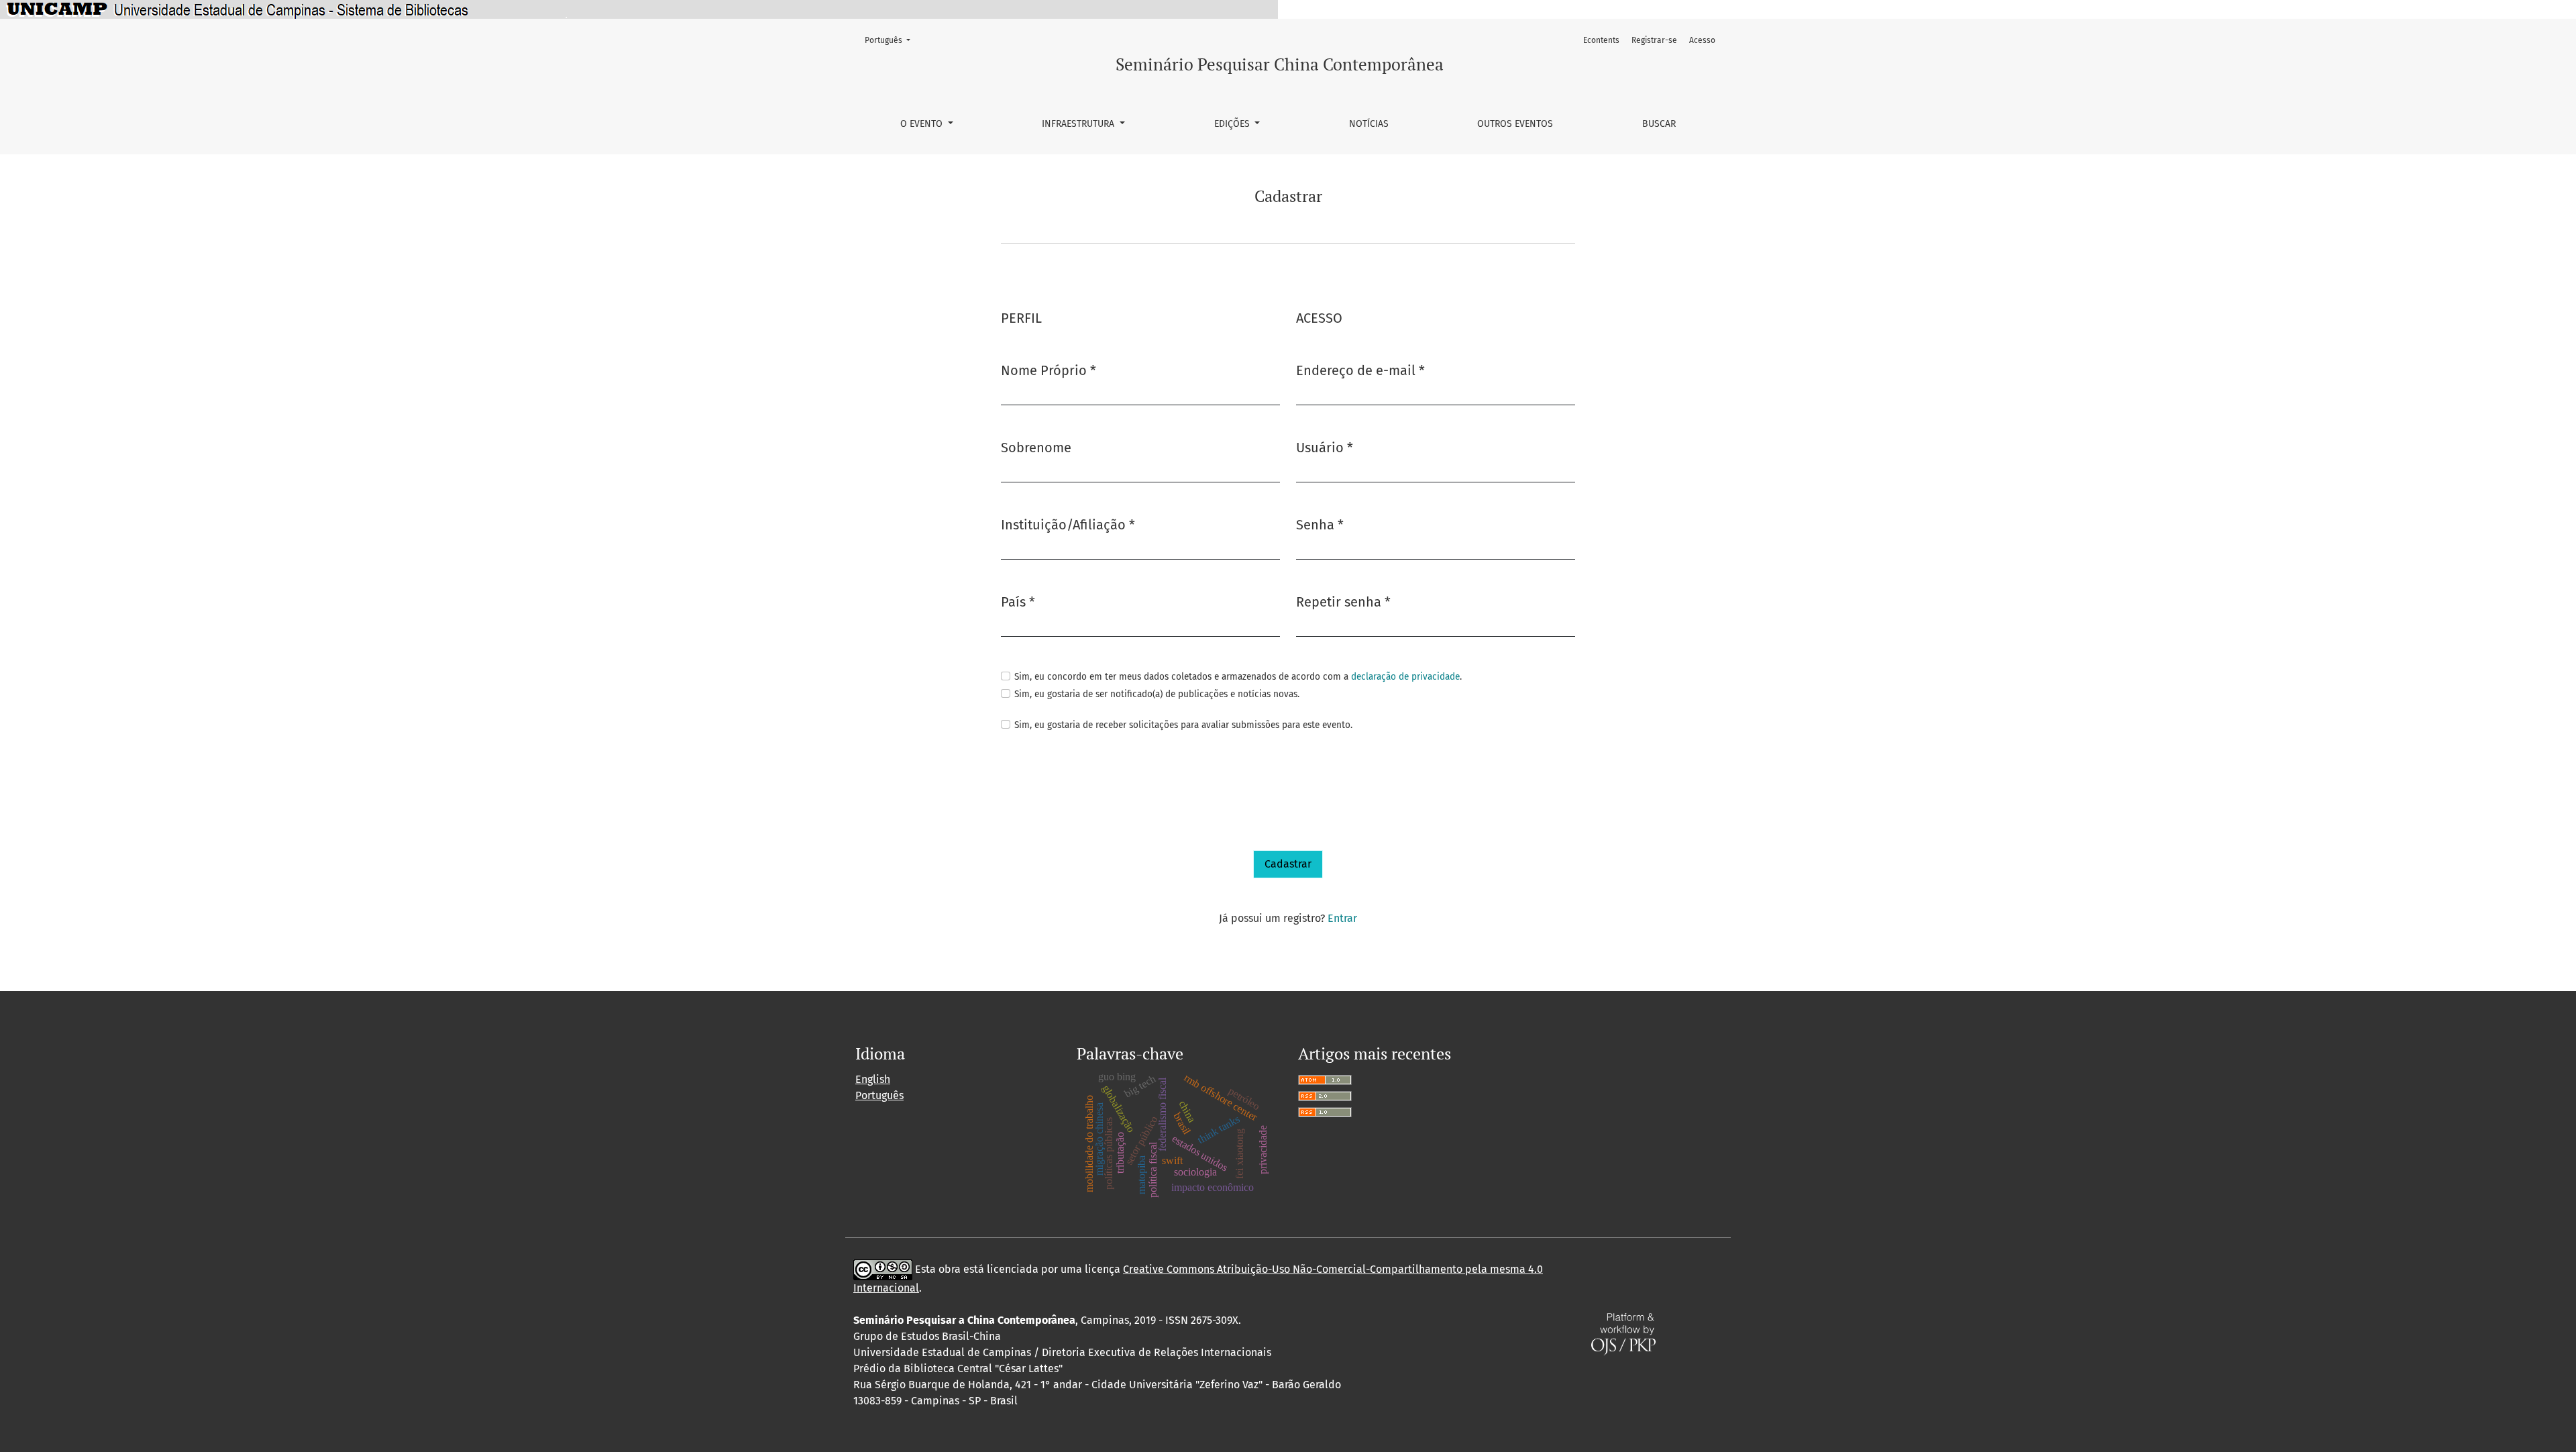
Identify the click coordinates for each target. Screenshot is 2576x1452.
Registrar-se (1654, 40)
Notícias (1369, 124)
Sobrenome (1036, 448)
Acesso (1702, 40)
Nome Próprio (1049, 370)
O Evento (923, 124)
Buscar (1659, 124)
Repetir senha (1343, 602)
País (1018, 602)
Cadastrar (1288, 864)
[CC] (883, 1269)
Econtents (1601, 40)
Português (892, 40)
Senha (1320, 524)
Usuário (1325, 447)
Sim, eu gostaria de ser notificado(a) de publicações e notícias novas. (1157, 694)
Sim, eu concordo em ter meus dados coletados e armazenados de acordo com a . (1238, 677)
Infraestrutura (1079, 124)
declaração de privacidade (1405, 677)
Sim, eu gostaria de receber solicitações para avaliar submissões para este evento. (1183, 725)
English (873, 1079)
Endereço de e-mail (1360, 370)
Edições (1233, 124)
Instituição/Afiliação (1068, 524)
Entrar (1342, 918)
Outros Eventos (1515, 124)
